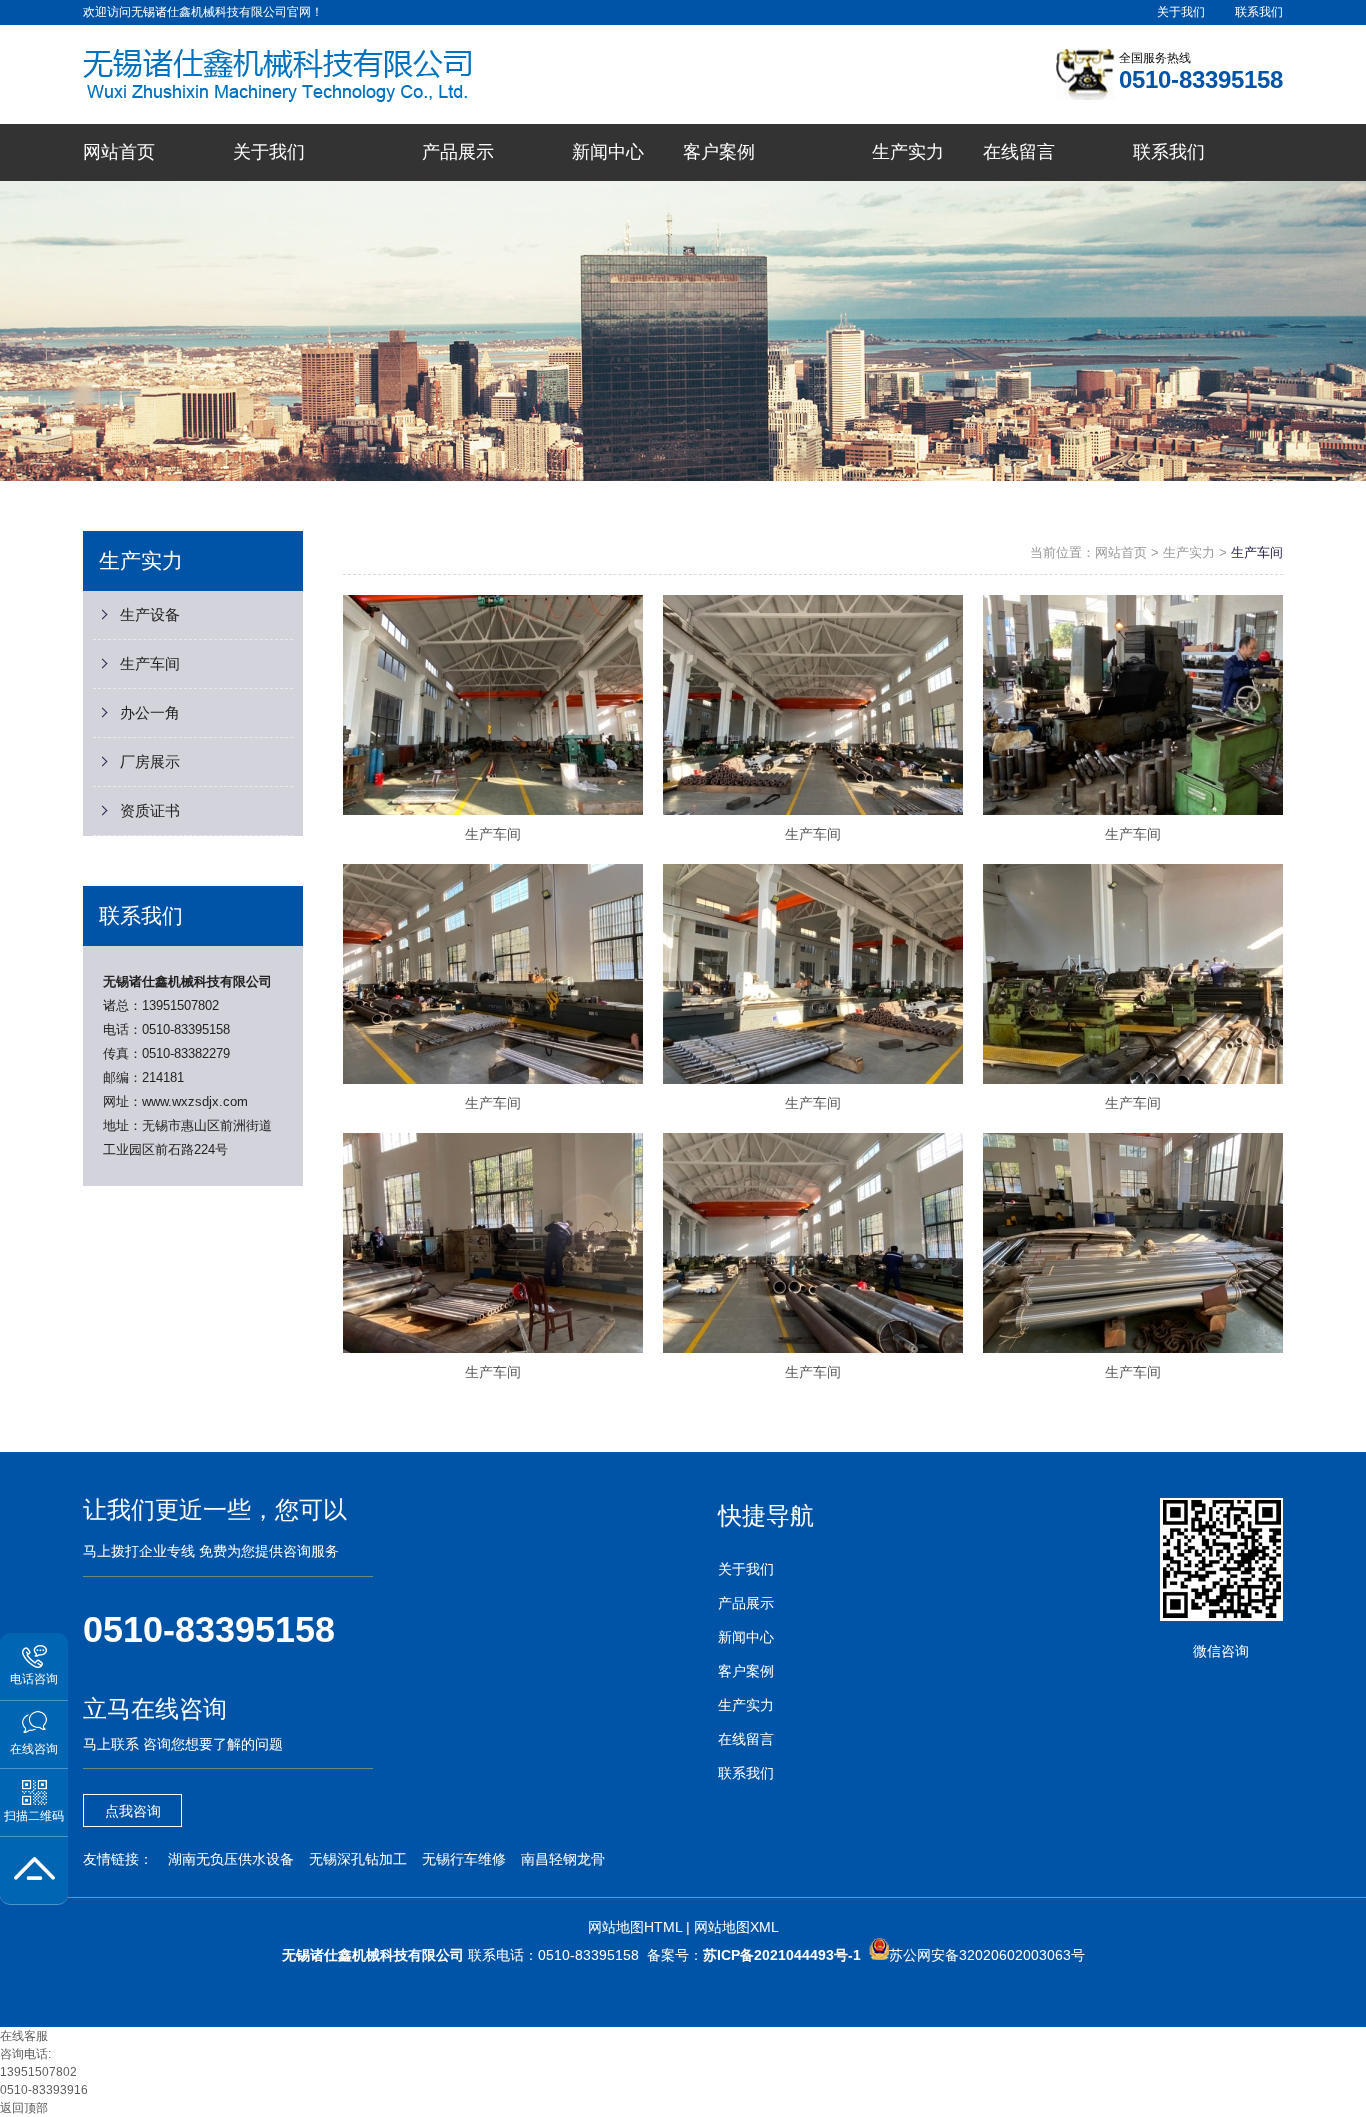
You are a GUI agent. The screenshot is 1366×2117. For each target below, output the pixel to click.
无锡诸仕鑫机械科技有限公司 (187, 981)
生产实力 (1189, 552)
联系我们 (1259, 12)
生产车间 (150, 663)
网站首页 (1121, 552)
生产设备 (150, 614)
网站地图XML (736, 1927)
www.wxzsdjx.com (195, 1101)
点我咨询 (133, 1811)
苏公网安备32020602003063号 (987, 1955)
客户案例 (746, 1671)
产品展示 (746, 1603)
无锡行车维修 (464, 1859)
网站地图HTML (635, 1927)
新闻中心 (746, 1637)
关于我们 (1181, 12)
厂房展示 (150, 761)
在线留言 (746, 1739)
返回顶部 (24, 2108)
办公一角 (150, 712)
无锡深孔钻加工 (358, 1859)
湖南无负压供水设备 (231, 1859)
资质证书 (150, 810)
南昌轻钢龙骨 (563, 1859)
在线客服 (24, 2036)
